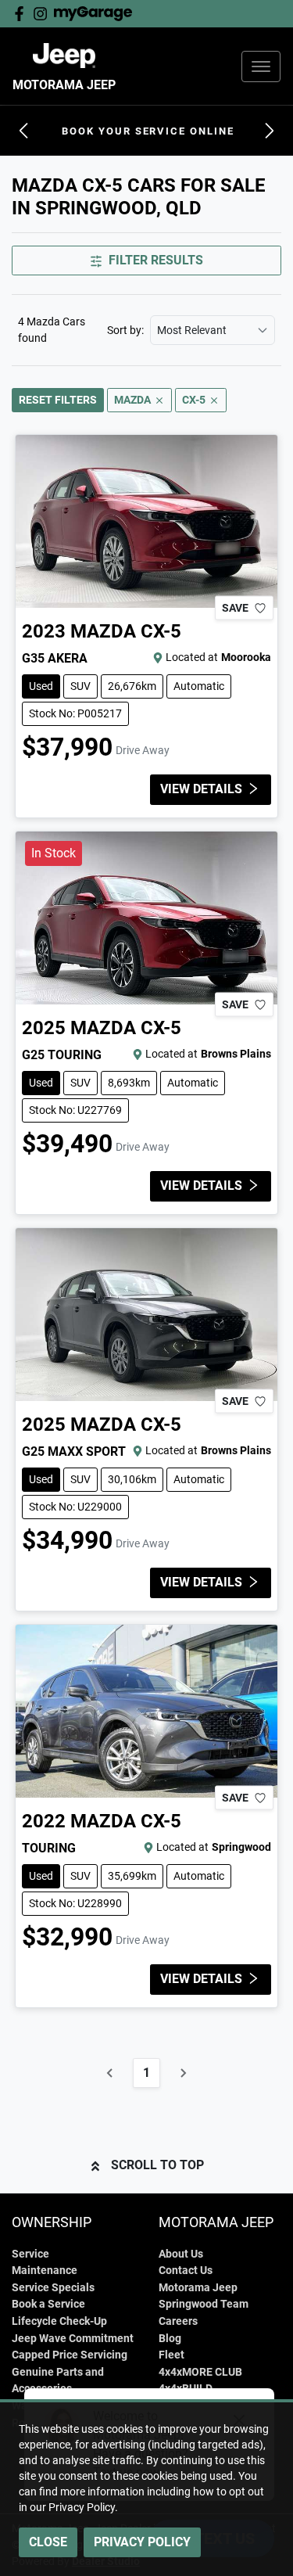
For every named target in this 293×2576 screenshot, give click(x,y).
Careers (178, 2321)
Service (30, 2254)
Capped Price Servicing (70, 2355)
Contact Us (186, 2271)
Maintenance (45, 2271)
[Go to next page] (183, 2073)
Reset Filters (58, 400)
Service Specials (53, 2288)
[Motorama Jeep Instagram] (43, 14)
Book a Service (48, 2304)
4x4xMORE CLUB (200, 2372)
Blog (170, 2339)
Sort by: (125, 330)
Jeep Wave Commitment (73, 2339)
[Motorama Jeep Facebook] (22, 14)
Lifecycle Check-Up (59, 2321)
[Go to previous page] (110, 2073)
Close (48, 2542)
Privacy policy (142, 2542)
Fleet (172, 2355)
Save (235, 608)
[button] (261, 66)
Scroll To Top (157, 2165)
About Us (181, 2254)
